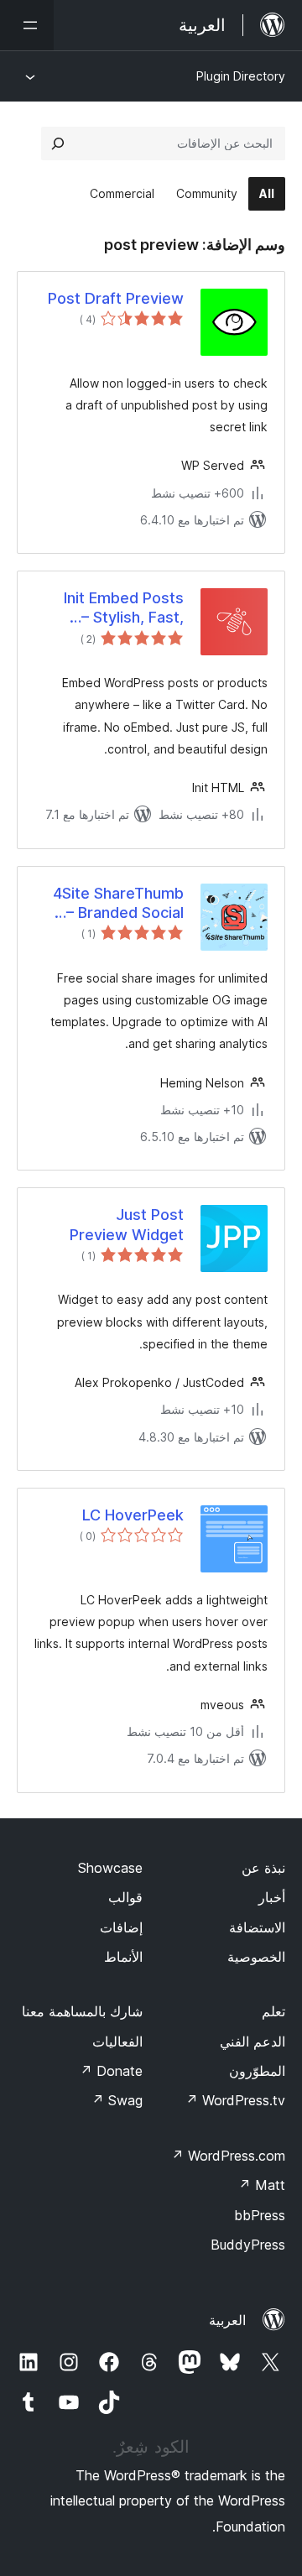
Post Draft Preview (116, 298)
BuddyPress (248, 2245)
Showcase (110, 1868)
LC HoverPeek (133, 1515)
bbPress (260, 2215)
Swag (117, 2100)
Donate (111, 2071)
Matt (262, 2185)
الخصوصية (256, 1957)
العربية (227, 2320)
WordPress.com (228, 2156)
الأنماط (123, 1957)
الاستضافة (257, 1927)
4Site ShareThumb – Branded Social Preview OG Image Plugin (117, 904)
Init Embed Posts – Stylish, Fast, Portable (124, 608)
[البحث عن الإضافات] (58, 143)
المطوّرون (257, 2071)
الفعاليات (117, 2042)
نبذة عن (263, 1868)
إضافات (121, 1927)
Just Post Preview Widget (127, 1224)
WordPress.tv (235, 2100)
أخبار (272, 1897)
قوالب (125, 1897)
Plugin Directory (241, 76)
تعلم (273, 2011)
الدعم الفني (253, 2042)
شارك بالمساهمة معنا (82, 2011)
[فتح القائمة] (27, 25)
